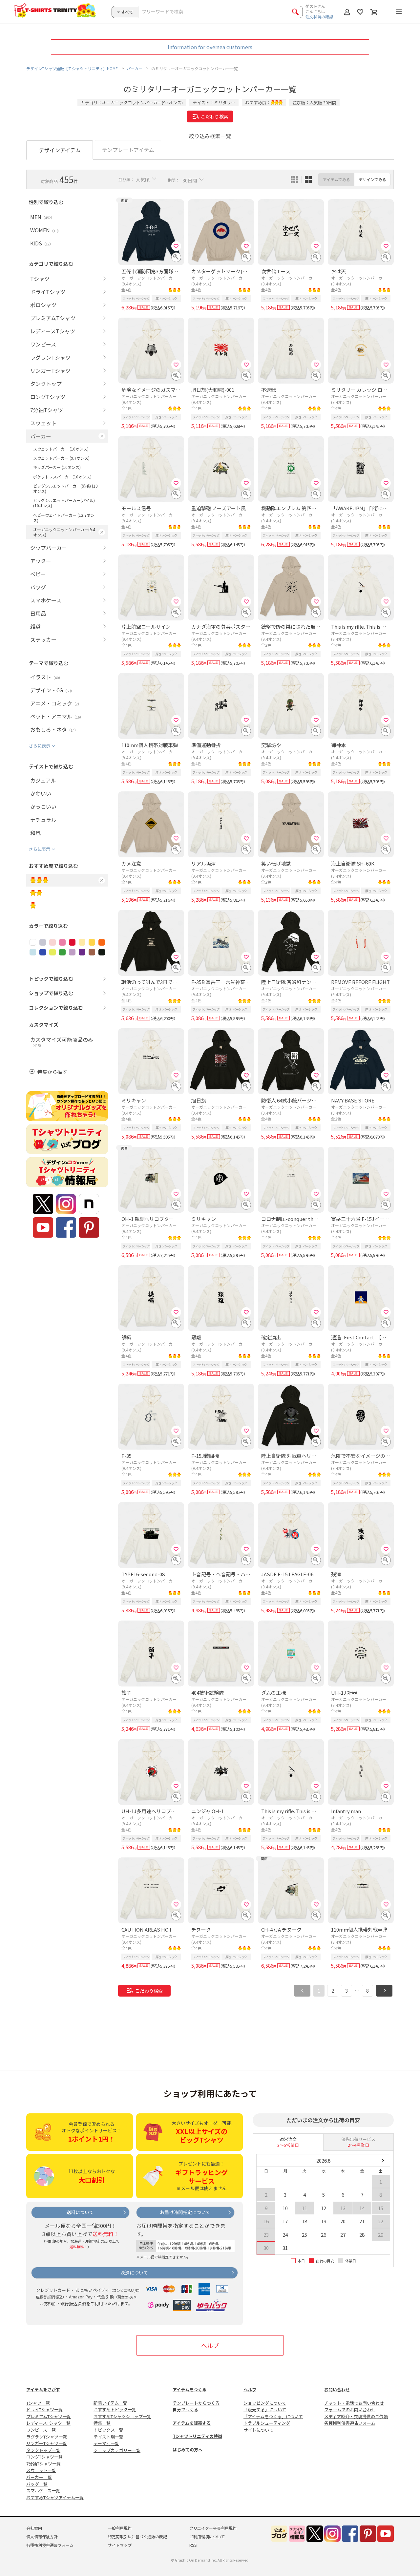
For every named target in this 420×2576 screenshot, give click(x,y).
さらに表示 (40, 746)
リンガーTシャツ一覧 (47, 2443)
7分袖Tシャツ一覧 (43, 2464)
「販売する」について (265, 2409)
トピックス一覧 (108, 2430)
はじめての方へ (188, 2450)
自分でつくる (185, 2409)
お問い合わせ (337, 2389)
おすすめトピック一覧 (115, 2409)
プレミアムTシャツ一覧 (49, 2416)
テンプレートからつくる (196, 2403)
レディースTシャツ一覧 (48, 2423)
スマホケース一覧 (43, 2491)
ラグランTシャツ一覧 (47, 2437)
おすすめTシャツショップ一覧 (122, 2416)
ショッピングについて (265, 2403)
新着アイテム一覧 (110, 2403)
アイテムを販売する (192, 2423)
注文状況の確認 (319, 17)
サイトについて (258, 2430)
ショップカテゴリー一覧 (117, 2450)
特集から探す (52, 1072)
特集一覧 (102, 2423)
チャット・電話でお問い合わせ (354, 2403)
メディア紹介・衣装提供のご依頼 (356, 2416)
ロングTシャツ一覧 (44, 2457)
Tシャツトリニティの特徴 (197, 2436)
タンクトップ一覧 (43, 2450)
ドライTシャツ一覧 (44, 2409)
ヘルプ (210, 2345)
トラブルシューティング (267, 2423)
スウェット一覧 (41, 2470)
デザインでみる (372, 179)
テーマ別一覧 (106, 2443)
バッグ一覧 (37, 2484)
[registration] (176, 246)
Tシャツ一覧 (38, 2403)
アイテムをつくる (189, 2389)
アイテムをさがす (43, 2389)
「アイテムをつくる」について (273, 2416)
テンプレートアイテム (128, 150)
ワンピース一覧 (41, 2430)
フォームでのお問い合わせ (350, 2409)
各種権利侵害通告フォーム (350, 2423)
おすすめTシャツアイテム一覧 (55, 2497)
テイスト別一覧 (108, 2437)
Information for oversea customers (210, 47)
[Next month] (382, 2161)
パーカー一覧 (39, 2477)
